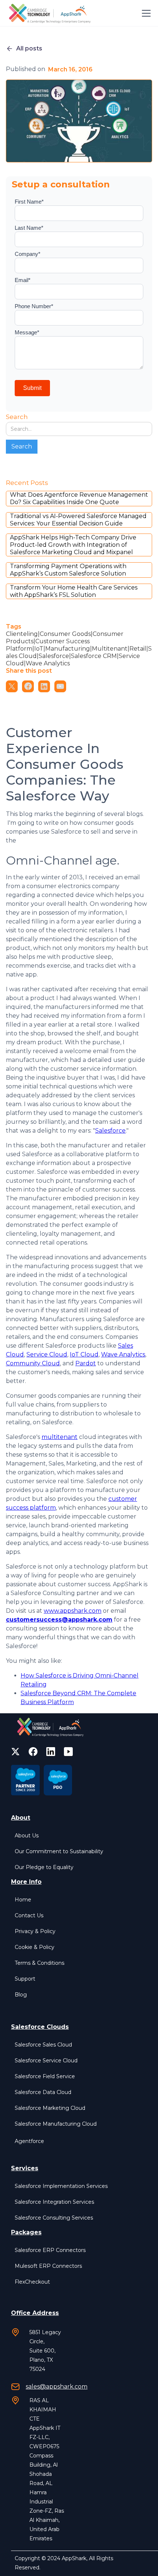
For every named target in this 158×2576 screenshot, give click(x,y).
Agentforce (29, 2141)
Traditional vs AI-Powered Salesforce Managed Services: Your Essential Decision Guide (78, 520)
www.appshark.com (73, 1611)
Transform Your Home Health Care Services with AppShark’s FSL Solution (74, 591)
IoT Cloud (84, 1354)
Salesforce (110, 1131)
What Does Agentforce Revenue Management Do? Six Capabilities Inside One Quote (79, 498)
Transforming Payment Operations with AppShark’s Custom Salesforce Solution (68, 570)
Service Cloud (47, 1354)
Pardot (86, 1363)
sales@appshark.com (57, 2387)
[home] (51, 13)
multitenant (60, 1437)
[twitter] (15, 1752)
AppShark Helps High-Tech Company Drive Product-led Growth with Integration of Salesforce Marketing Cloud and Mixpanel (73, 545)
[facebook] (33, 1752)
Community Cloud (33, 1363)
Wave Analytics (123, 1354)
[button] (145, 13)
